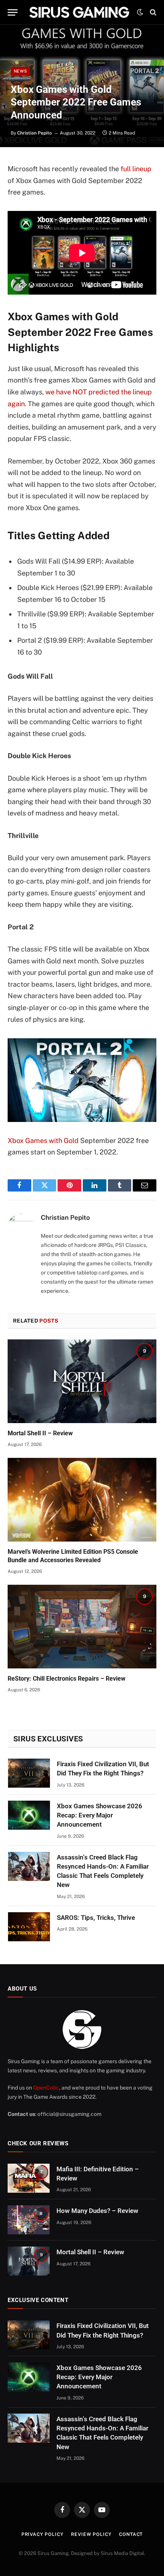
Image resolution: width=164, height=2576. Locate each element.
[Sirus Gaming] (79, 12)
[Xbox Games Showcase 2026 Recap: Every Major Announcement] (29, 1815)
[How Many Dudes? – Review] (29, 2220)
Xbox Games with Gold (43, 1140)
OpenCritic (46, 2088)
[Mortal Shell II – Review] (82, 1381)
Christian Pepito (35, 133)
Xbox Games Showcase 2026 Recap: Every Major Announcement (100, 1815)
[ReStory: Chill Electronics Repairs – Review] (82, 1627)
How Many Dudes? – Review (97, 2211)
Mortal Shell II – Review (40, 1433)
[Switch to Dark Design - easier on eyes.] (140, 12)
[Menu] (13, 12)
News (20, 71)
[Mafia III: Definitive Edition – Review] (29, 2178)
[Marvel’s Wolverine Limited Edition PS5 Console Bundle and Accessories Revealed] (82, 1500)
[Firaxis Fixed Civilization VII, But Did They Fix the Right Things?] (29, 1773)
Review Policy (91, 2534)
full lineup (136, 169)
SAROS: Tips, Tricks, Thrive (96, 1918)
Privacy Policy (43, 2534)
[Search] (152, 12)
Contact (131, 2534)
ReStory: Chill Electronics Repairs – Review (67, 1679)
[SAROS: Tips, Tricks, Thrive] (29, 1927)
